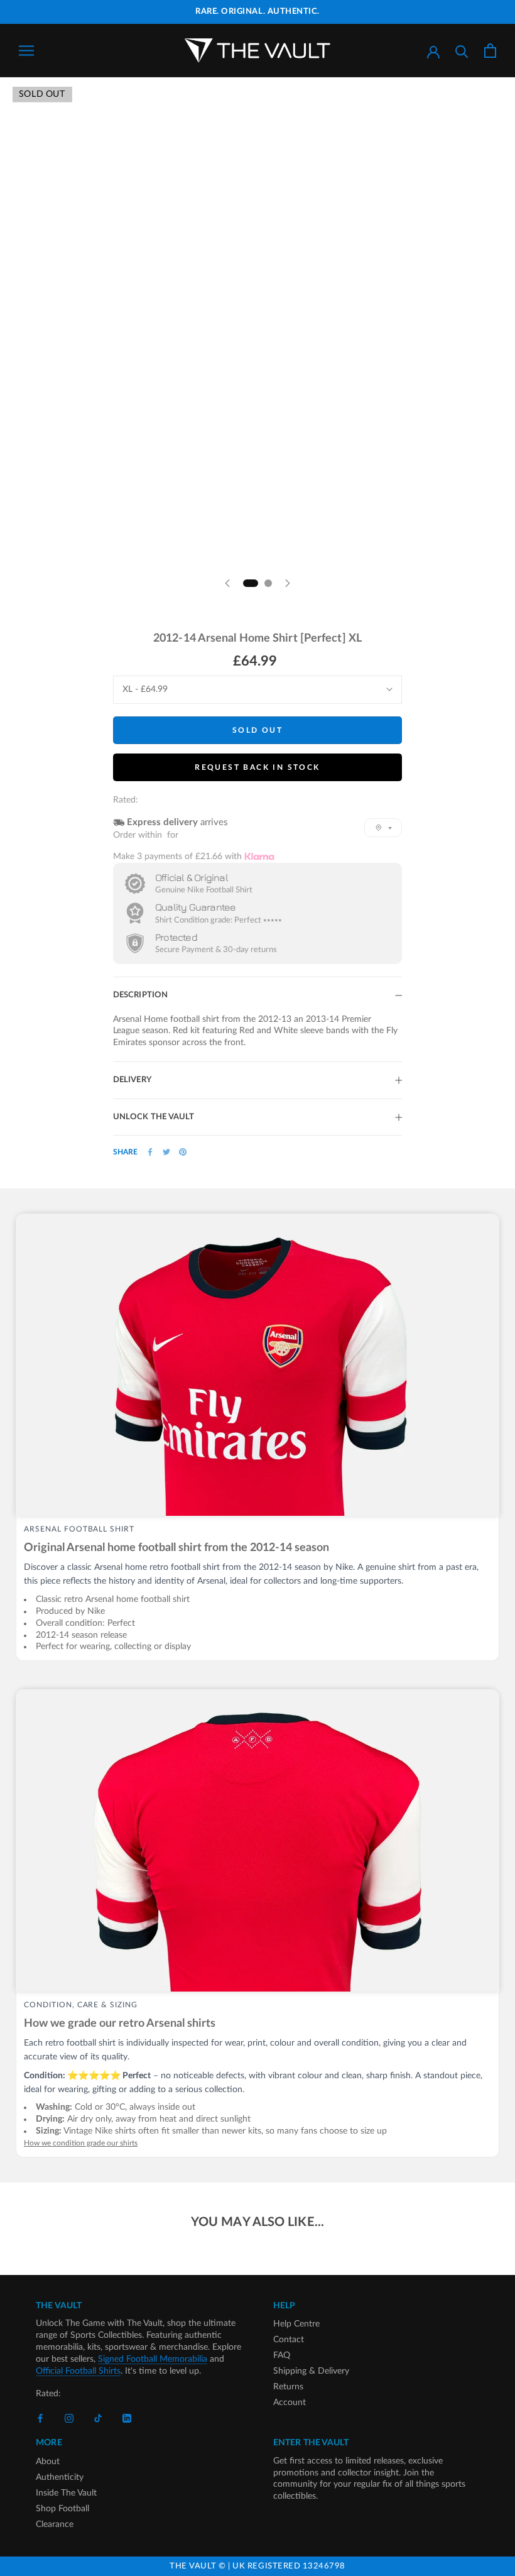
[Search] (462, 51)
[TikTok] (98, 2419)
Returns (288, 2387)
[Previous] (227, 583)
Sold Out (257, 730)
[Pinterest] (183, 1152)
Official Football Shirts (78, 2371)
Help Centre (296, 2324)
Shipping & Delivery (311, 2371)
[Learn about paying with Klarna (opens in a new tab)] (259, 856)
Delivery (132, 1080)
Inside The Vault (66, 2493)
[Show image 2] (268, 583)
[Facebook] (150, 1152)
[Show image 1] (251, 583)
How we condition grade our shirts (81, 2143)
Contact (289, 2340)
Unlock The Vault (154, 1117)
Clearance (55, 2524)
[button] (383, 828)
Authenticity (60, 2477)
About (48, 2462)
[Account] (433, 51)
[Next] (288, 583)
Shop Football (62, 2509)
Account (290, 2403)
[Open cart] (490, 51)
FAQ (282, 2355)
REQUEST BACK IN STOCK (257, 767)
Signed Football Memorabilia (153, 2359)
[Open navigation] (26, 51)
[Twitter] (166, 1152)
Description (140, 995)
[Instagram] (69, 2419)
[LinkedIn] (127, 2419)
